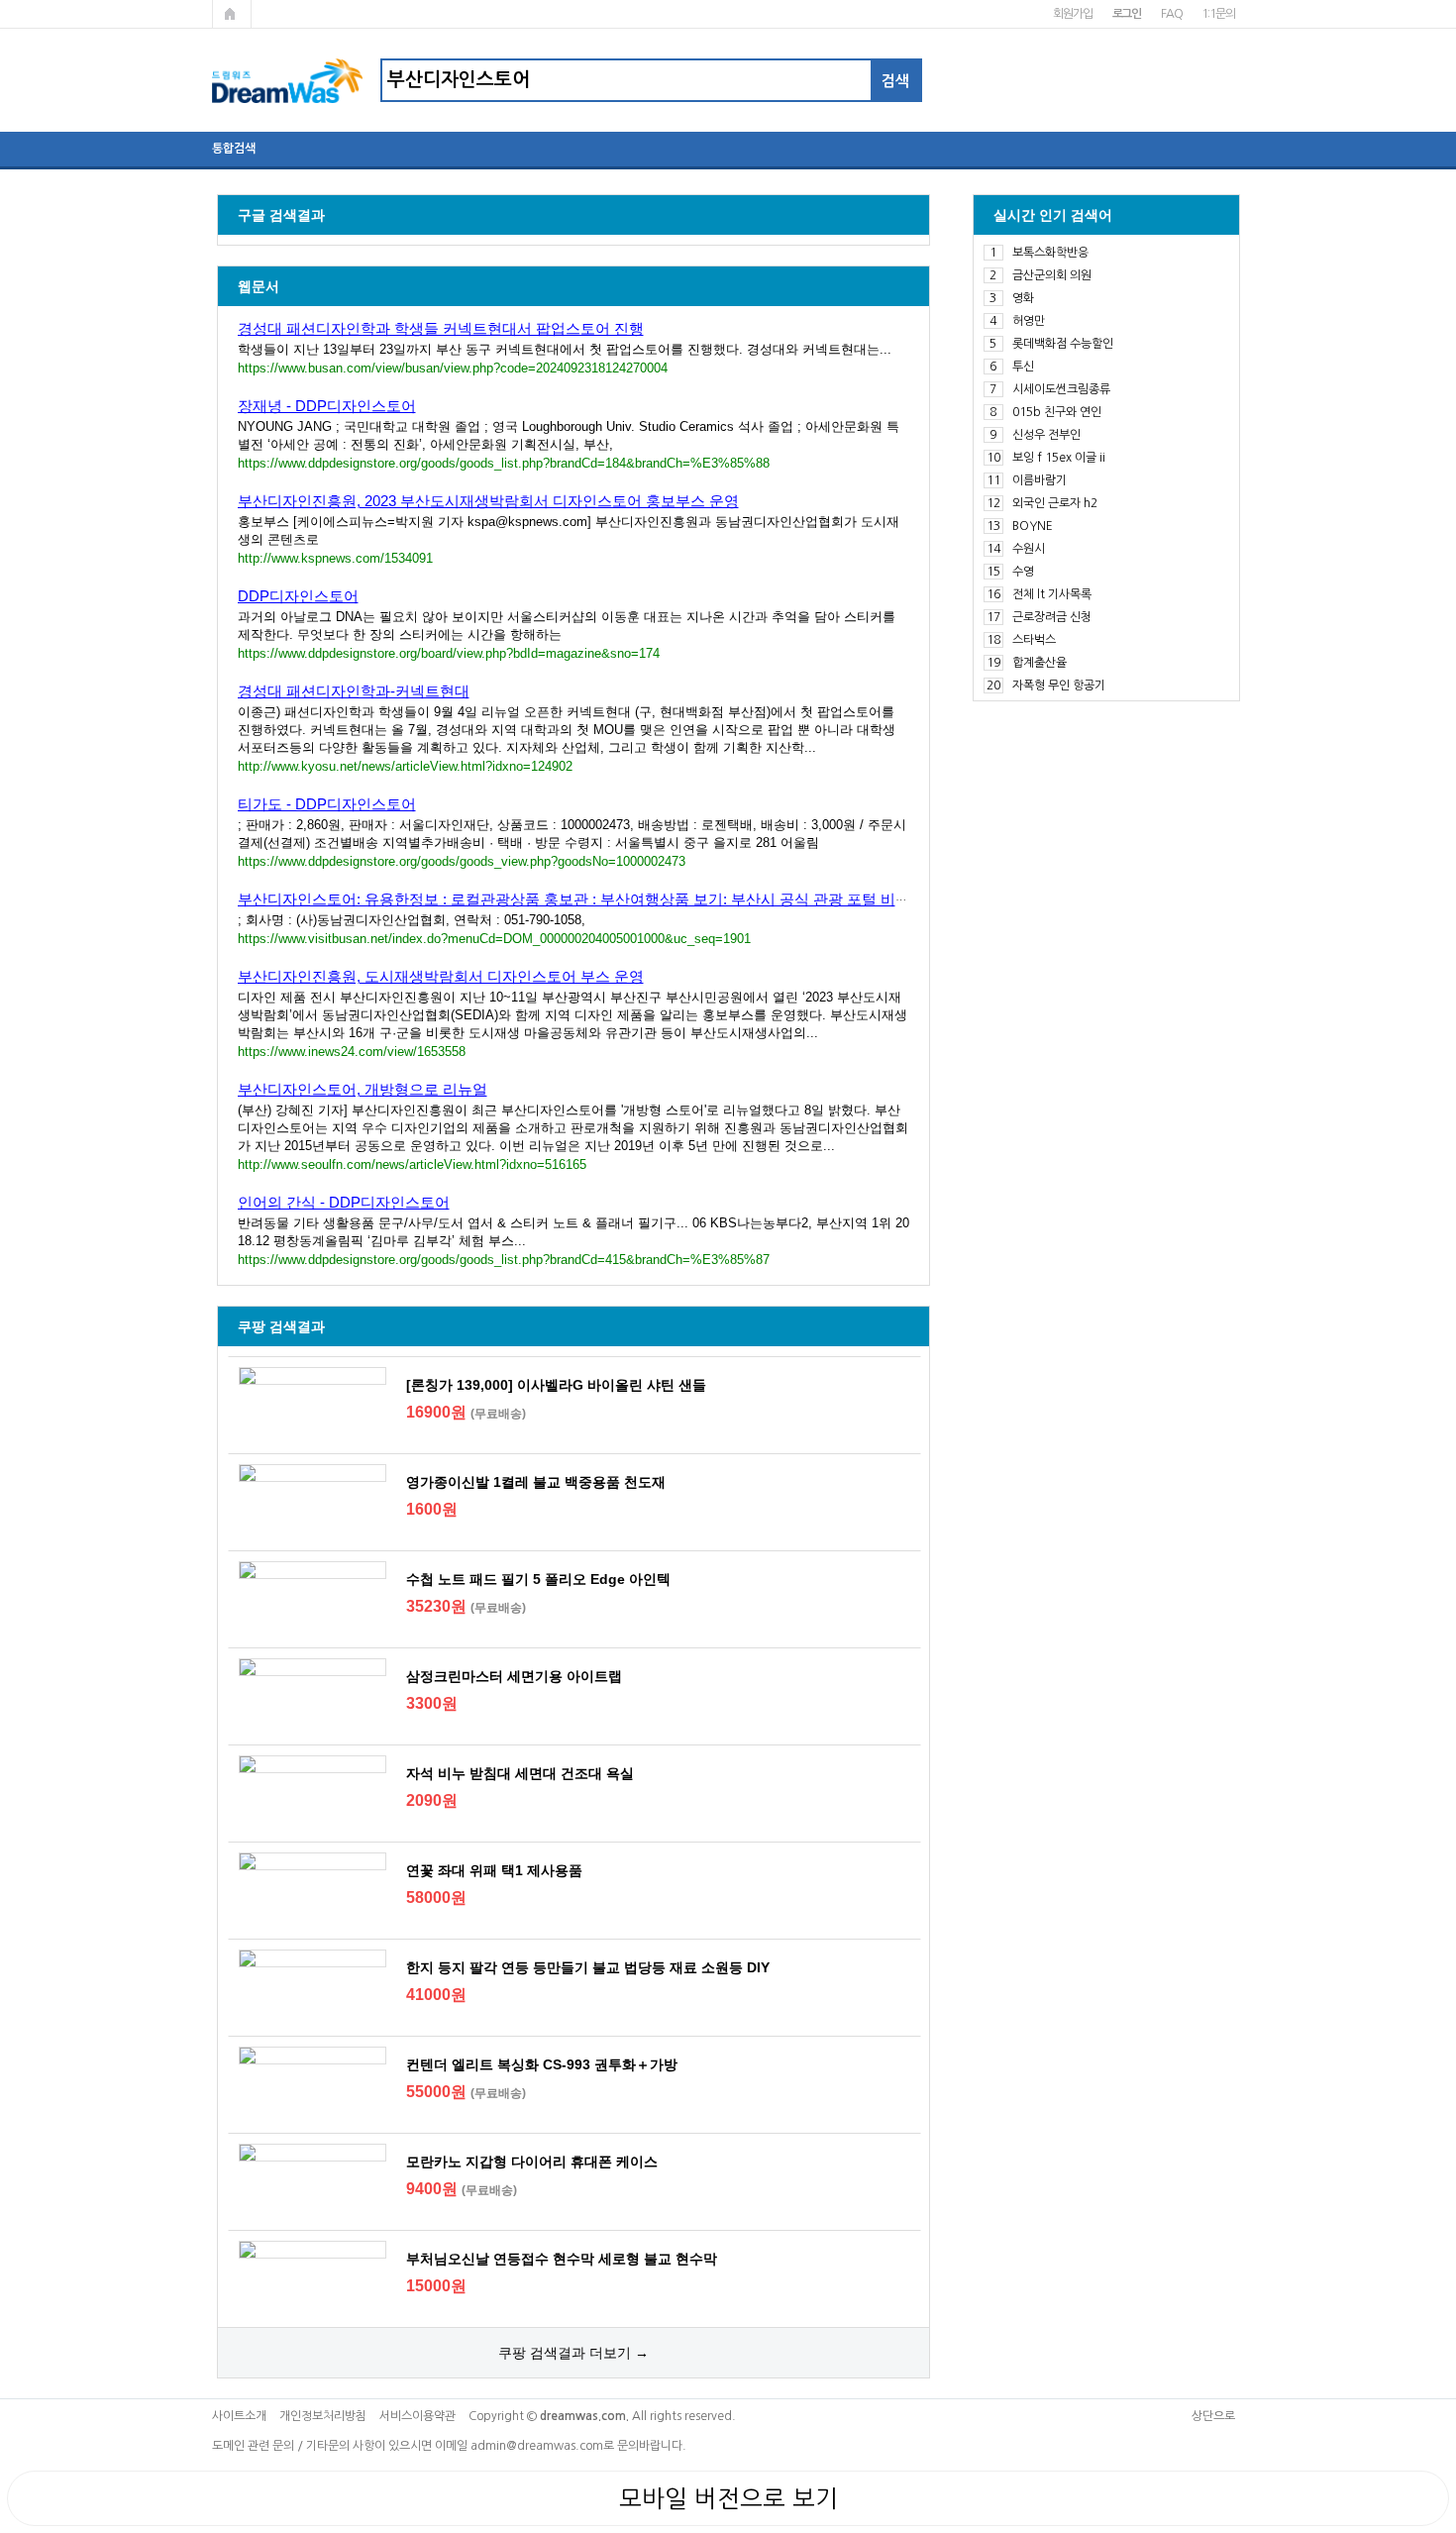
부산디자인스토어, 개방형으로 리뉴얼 (363, 1089)
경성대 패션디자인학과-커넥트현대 (354, 691)
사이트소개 (239, 2416)
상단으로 (1213, 2416)
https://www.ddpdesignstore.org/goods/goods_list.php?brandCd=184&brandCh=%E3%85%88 (504, 463)
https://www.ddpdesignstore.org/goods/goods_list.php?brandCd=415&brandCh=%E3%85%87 (504, 1260)
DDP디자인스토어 (298, 596)
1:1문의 (1218, 14)
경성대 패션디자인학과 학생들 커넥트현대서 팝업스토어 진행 (441, 328)
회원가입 (1072, 14)
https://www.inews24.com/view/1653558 (352, 1052)
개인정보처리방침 (323, 2416)
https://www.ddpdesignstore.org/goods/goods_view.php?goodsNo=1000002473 (462, 861)
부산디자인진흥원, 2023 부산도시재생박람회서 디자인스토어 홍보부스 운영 (488, 501)
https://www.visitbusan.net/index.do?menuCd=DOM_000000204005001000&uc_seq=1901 (494, 939)
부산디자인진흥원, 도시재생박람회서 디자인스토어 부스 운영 (441, 976)
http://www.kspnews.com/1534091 (335, 558)
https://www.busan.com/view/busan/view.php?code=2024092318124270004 (453, 368)
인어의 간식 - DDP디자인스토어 (344, 1202)
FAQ (1171, 14)
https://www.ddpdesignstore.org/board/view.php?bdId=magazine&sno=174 (449, 653)
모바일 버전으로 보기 (728, 2498)
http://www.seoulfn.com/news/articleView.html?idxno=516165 (412, 1164)
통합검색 (234, 149)
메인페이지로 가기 (232, 14)
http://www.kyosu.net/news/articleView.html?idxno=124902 (405, 766)
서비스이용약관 (417, 2416)
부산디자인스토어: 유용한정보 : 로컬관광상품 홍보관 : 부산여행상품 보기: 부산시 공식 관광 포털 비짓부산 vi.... (604, 899)
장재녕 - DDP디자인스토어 (327, 406)
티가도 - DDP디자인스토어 (327, 804)
